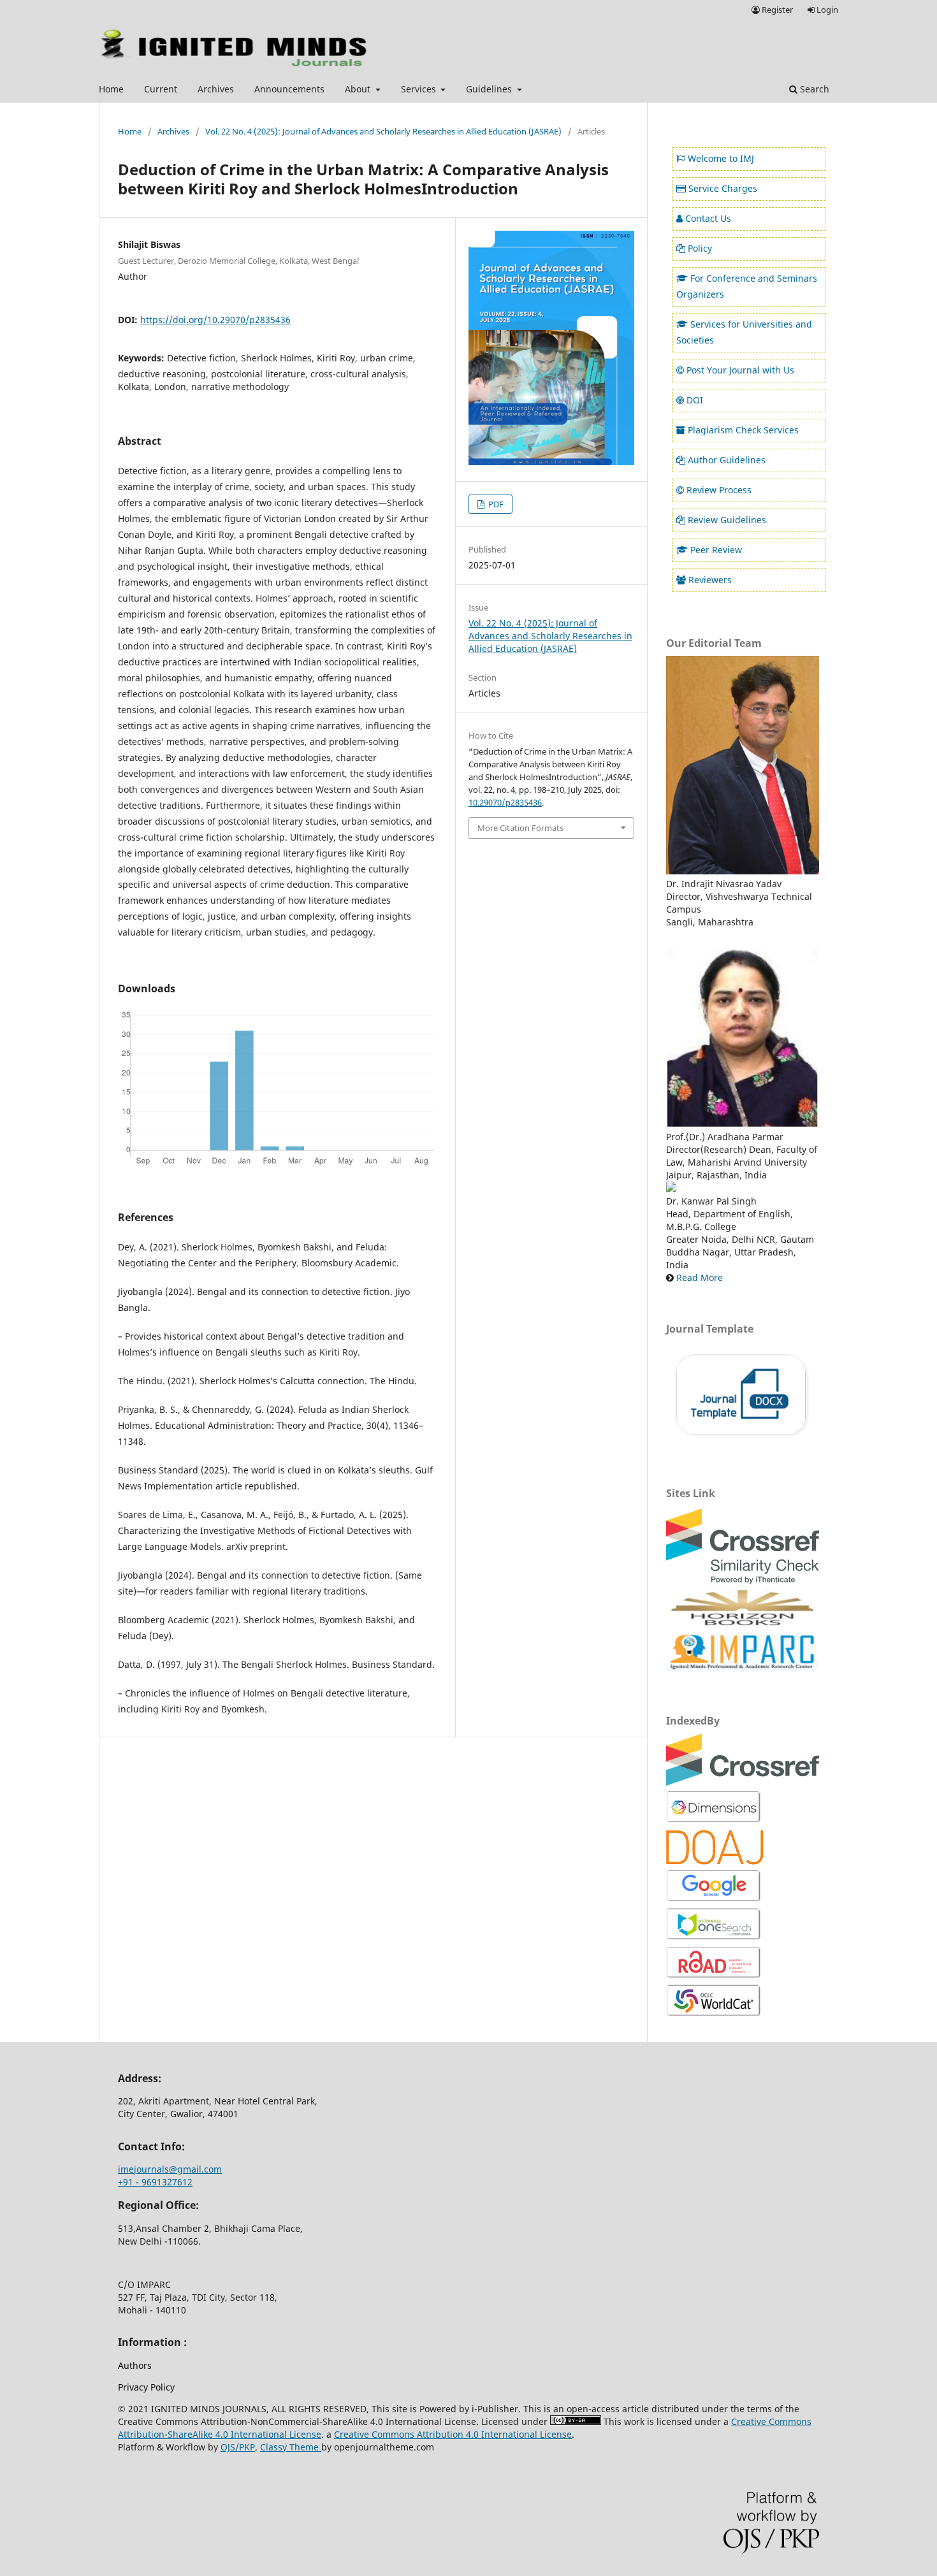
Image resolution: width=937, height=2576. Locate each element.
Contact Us (708, 218)
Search (813, 89)
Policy (700, 248)
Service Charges (723, 188)
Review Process (719, 490)
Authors (135, 2365)
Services (420, 89)
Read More (700, 1277)
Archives (216, 89)
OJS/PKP (238, 2447)
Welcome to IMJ (721, 158)
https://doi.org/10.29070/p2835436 (215, 320)
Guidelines (490, 89)
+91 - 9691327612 (155, 2182)
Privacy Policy (146, 2387)
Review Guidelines (727, 520)
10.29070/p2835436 (505, 802)
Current (161, 89)
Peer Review (716, 550)
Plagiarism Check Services (743, 430)
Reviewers (710, 580)
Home (111, 89)
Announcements (289, 89)
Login (826, 10)
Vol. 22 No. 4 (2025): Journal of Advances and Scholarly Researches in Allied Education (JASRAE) (383, 131)
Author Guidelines (727, 460)
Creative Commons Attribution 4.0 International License (453, 2434)
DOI (695, 400)
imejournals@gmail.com (170, 2169)
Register (776, 10)
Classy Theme (291, 2447)
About (359, 89)
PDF (495, 504)
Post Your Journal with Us (740, 370)
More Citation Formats (520, 828)
